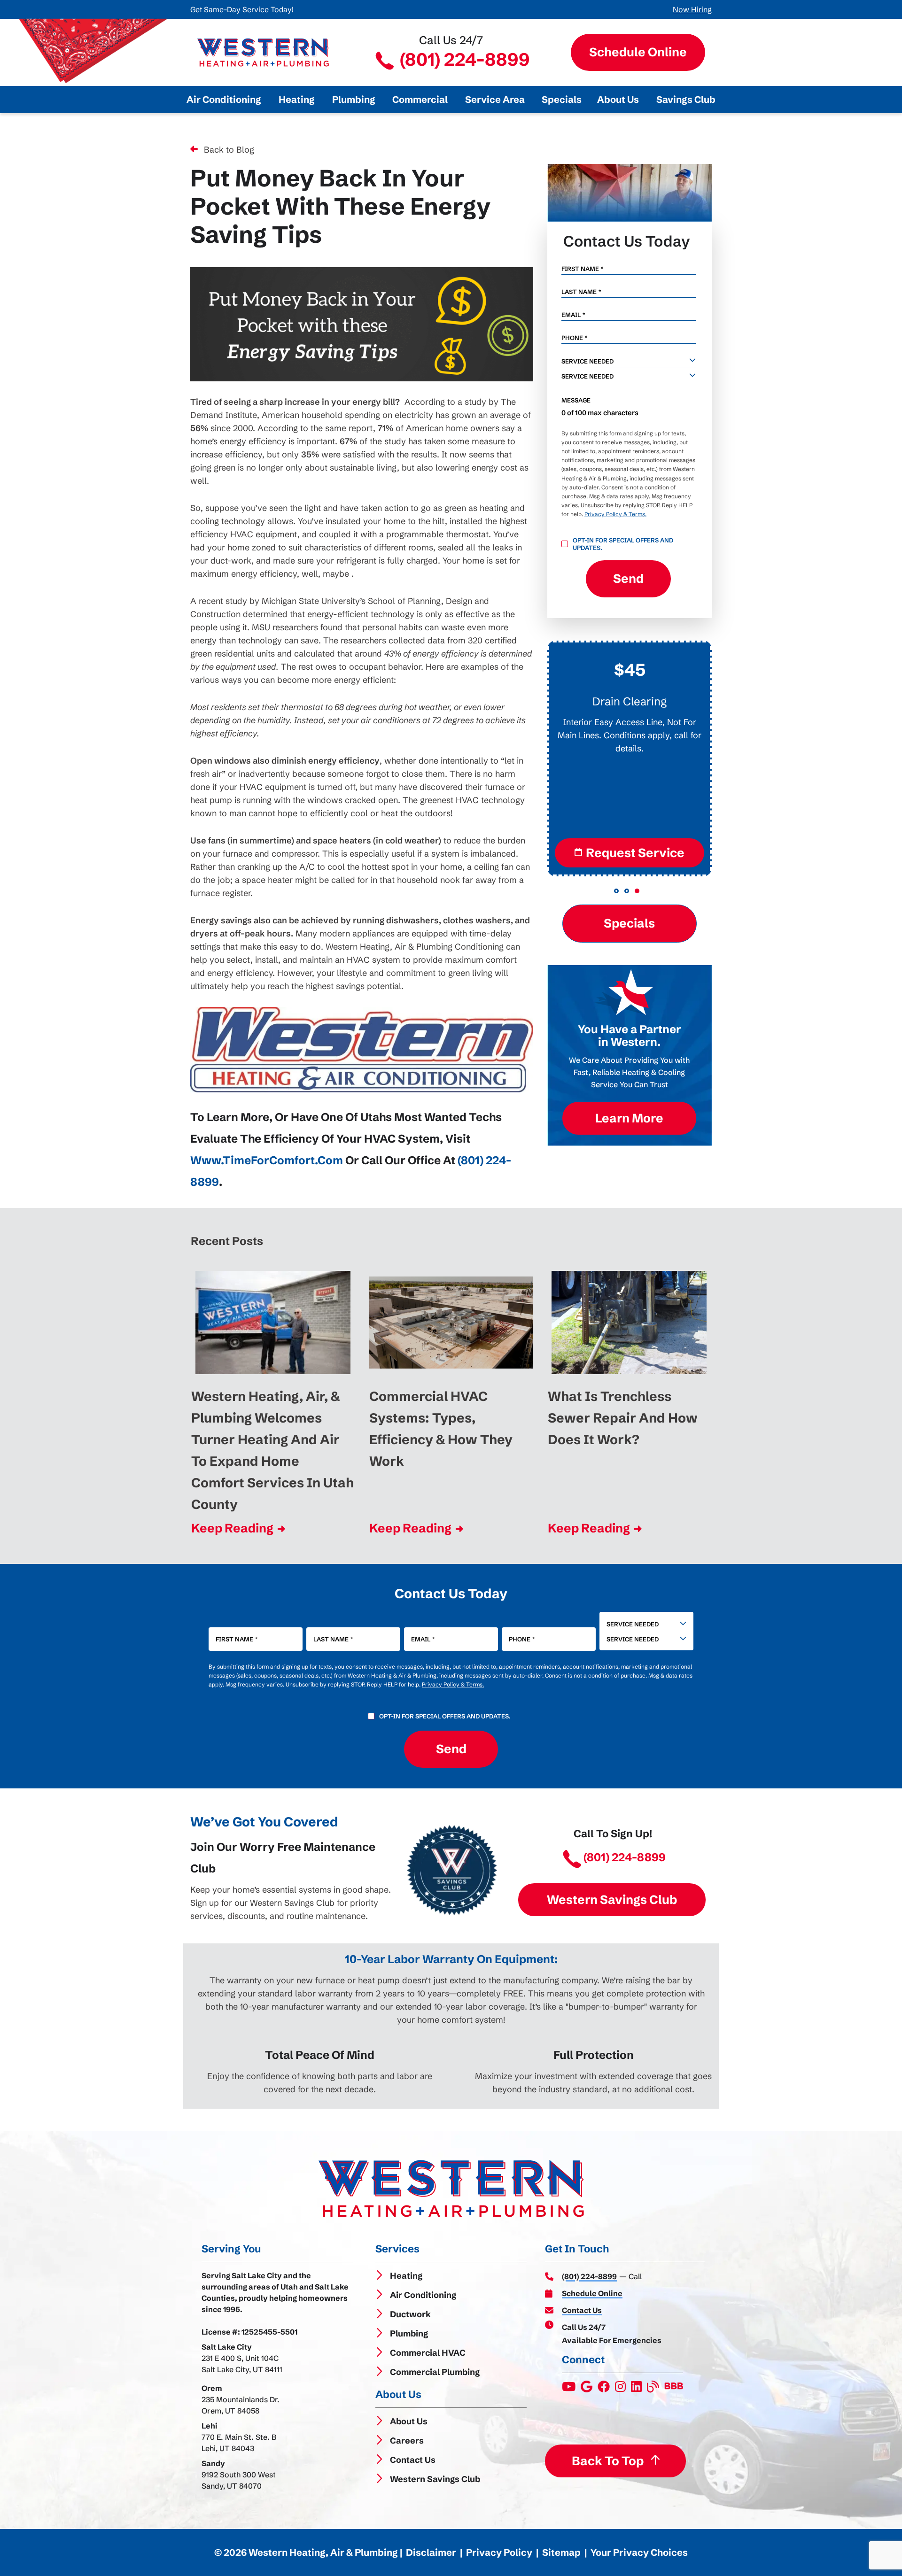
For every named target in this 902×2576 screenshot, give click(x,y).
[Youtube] (569, 2389)
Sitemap (561, 2552)
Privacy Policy (499, 2552)
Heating (406, 2276)
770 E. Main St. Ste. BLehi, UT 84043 (239, 2443)
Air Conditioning (423, 2295)
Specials (629, 923)
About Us (409, 2421)
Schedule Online (638, 52)
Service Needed (633, 1624)
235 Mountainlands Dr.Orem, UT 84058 (241, 2405)
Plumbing (409, 2333)
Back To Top (607, 2460)
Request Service (635, 853)
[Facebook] (604, 2389)
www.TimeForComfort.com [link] (267, 1160)
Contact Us (413, 2460)
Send (628, 579)
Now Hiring (692, 9)
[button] (616, 891)
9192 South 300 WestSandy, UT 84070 (239, 2480)
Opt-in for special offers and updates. (623, 544)
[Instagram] (621, 2389)
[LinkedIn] (637, 2389)
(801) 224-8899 (463, 59)
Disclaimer (431, 2552)
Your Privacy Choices (639, 2552)
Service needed (587, 361)
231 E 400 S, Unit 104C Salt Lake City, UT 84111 (242, 2364)
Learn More (629, 1118)
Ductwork (410, 2314)
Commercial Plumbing (435, 2372)
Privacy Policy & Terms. (615, 514)
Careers (407, 2441)
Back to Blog (229, 150)
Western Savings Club (612, 1900)
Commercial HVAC (428, 2353)
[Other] (587, 2389)
